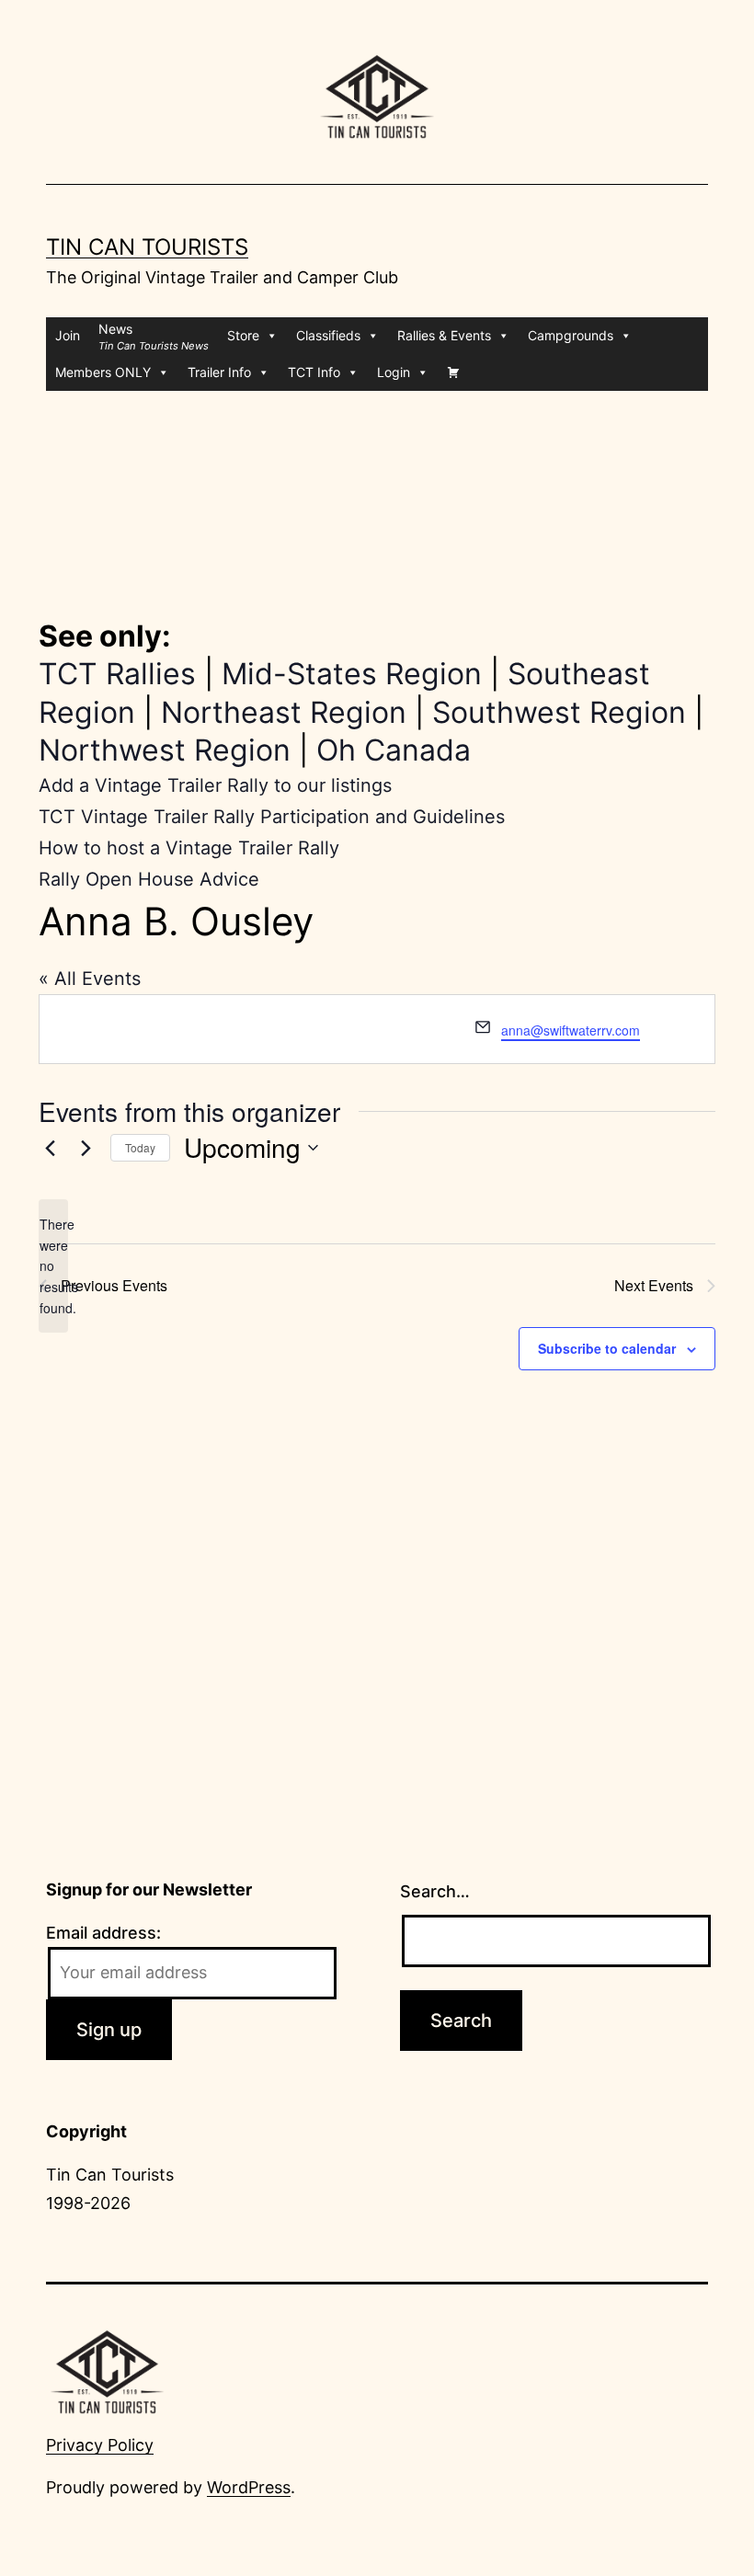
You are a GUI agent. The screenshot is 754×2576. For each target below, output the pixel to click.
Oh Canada (394, 750)
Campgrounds (571, 335)
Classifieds (328, 335)
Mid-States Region (352, 674)
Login (394, 372)
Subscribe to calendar (607, 1348)
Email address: (103, 1933)
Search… (435, 1891)
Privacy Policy (100, 2445)
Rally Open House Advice (149, 879)
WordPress (249, 2487)
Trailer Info (219, 372)
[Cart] (453, 372)
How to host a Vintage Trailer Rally (189, 848)
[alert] (53, 1266)
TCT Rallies (117, 674)
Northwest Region (165, 750)
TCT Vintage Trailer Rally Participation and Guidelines (272, 817)
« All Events (90, 979)
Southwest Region (559, 712)
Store (243, 335)
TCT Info (314, 372)
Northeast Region (284, 712)
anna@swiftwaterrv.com (571, 1030)
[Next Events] (86, 1148)
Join (68, 335)
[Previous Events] (50, 1148)
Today (140, 1147)
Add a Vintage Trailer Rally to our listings (215, 785)
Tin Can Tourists (147, 247)
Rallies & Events (444, 335)
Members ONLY (103, 372)
